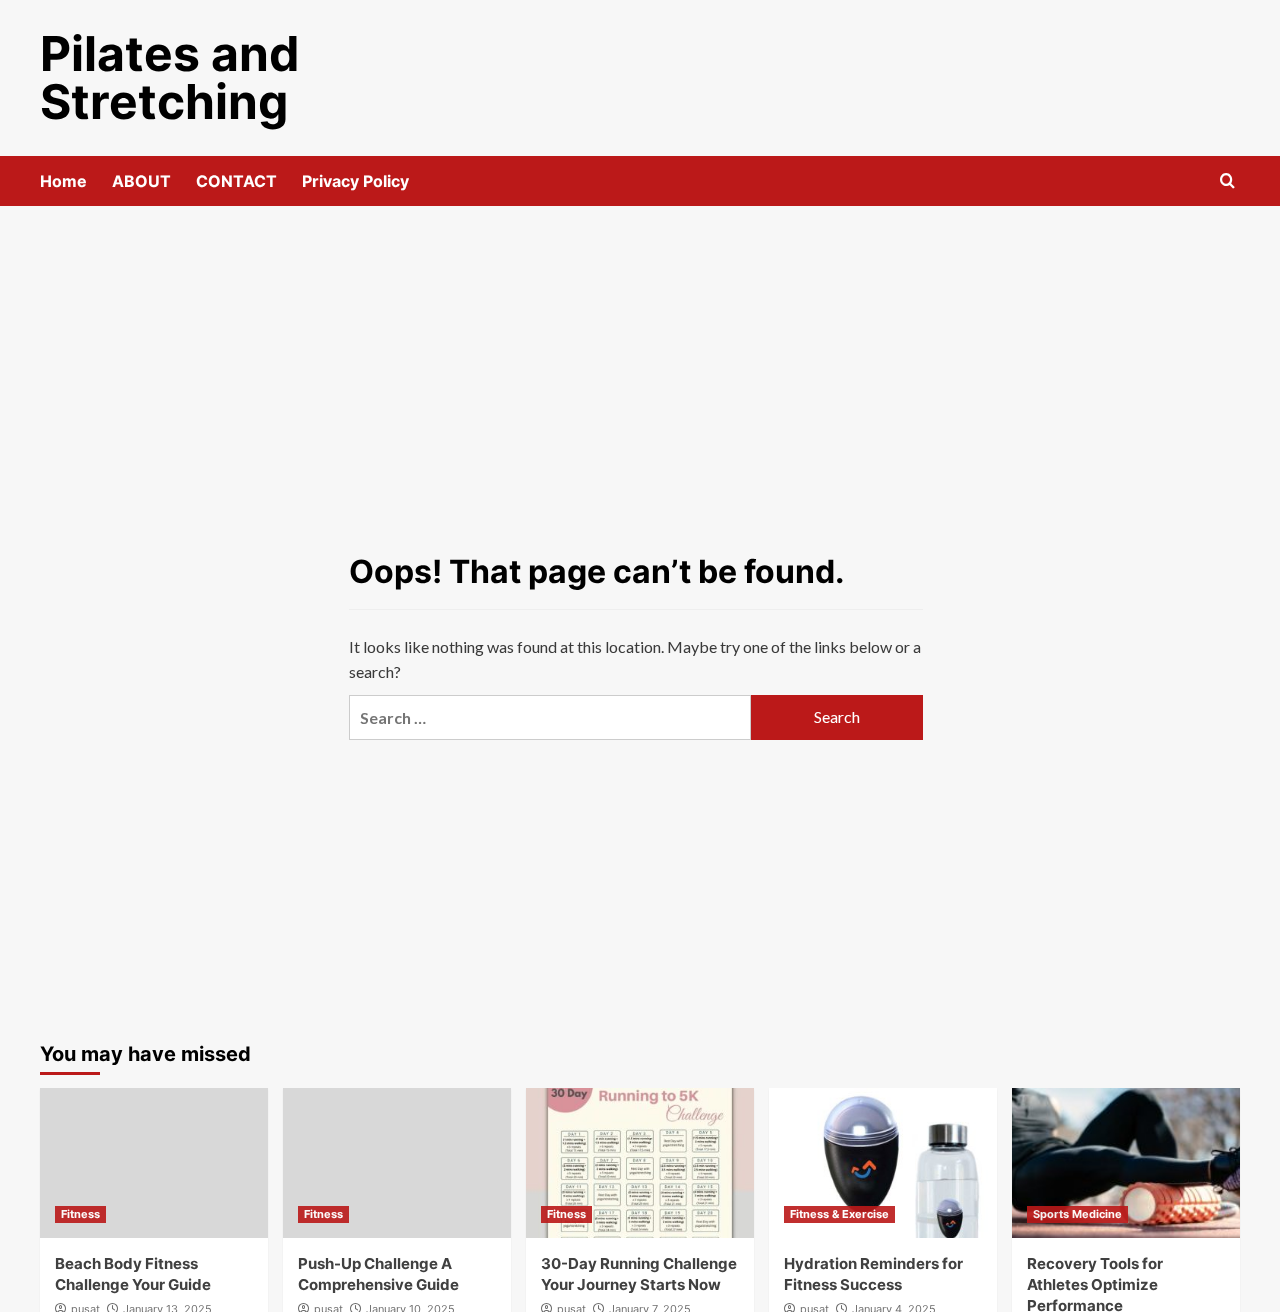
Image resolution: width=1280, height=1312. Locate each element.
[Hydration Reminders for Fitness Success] (883, 1163)
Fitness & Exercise (839, 1214)
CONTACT (236, 181)
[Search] (1227, 181)
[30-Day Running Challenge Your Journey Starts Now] (640, 1163)
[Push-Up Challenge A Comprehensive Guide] (397, 1163)
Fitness (80, 1214)
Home (63, 181)
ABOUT (141, 181)
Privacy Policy (355, 181)
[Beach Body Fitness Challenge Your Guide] (154, 1163)
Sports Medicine (1077, 1214)
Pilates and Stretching (170, 77)
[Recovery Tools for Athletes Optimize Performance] (1126, 1163)
